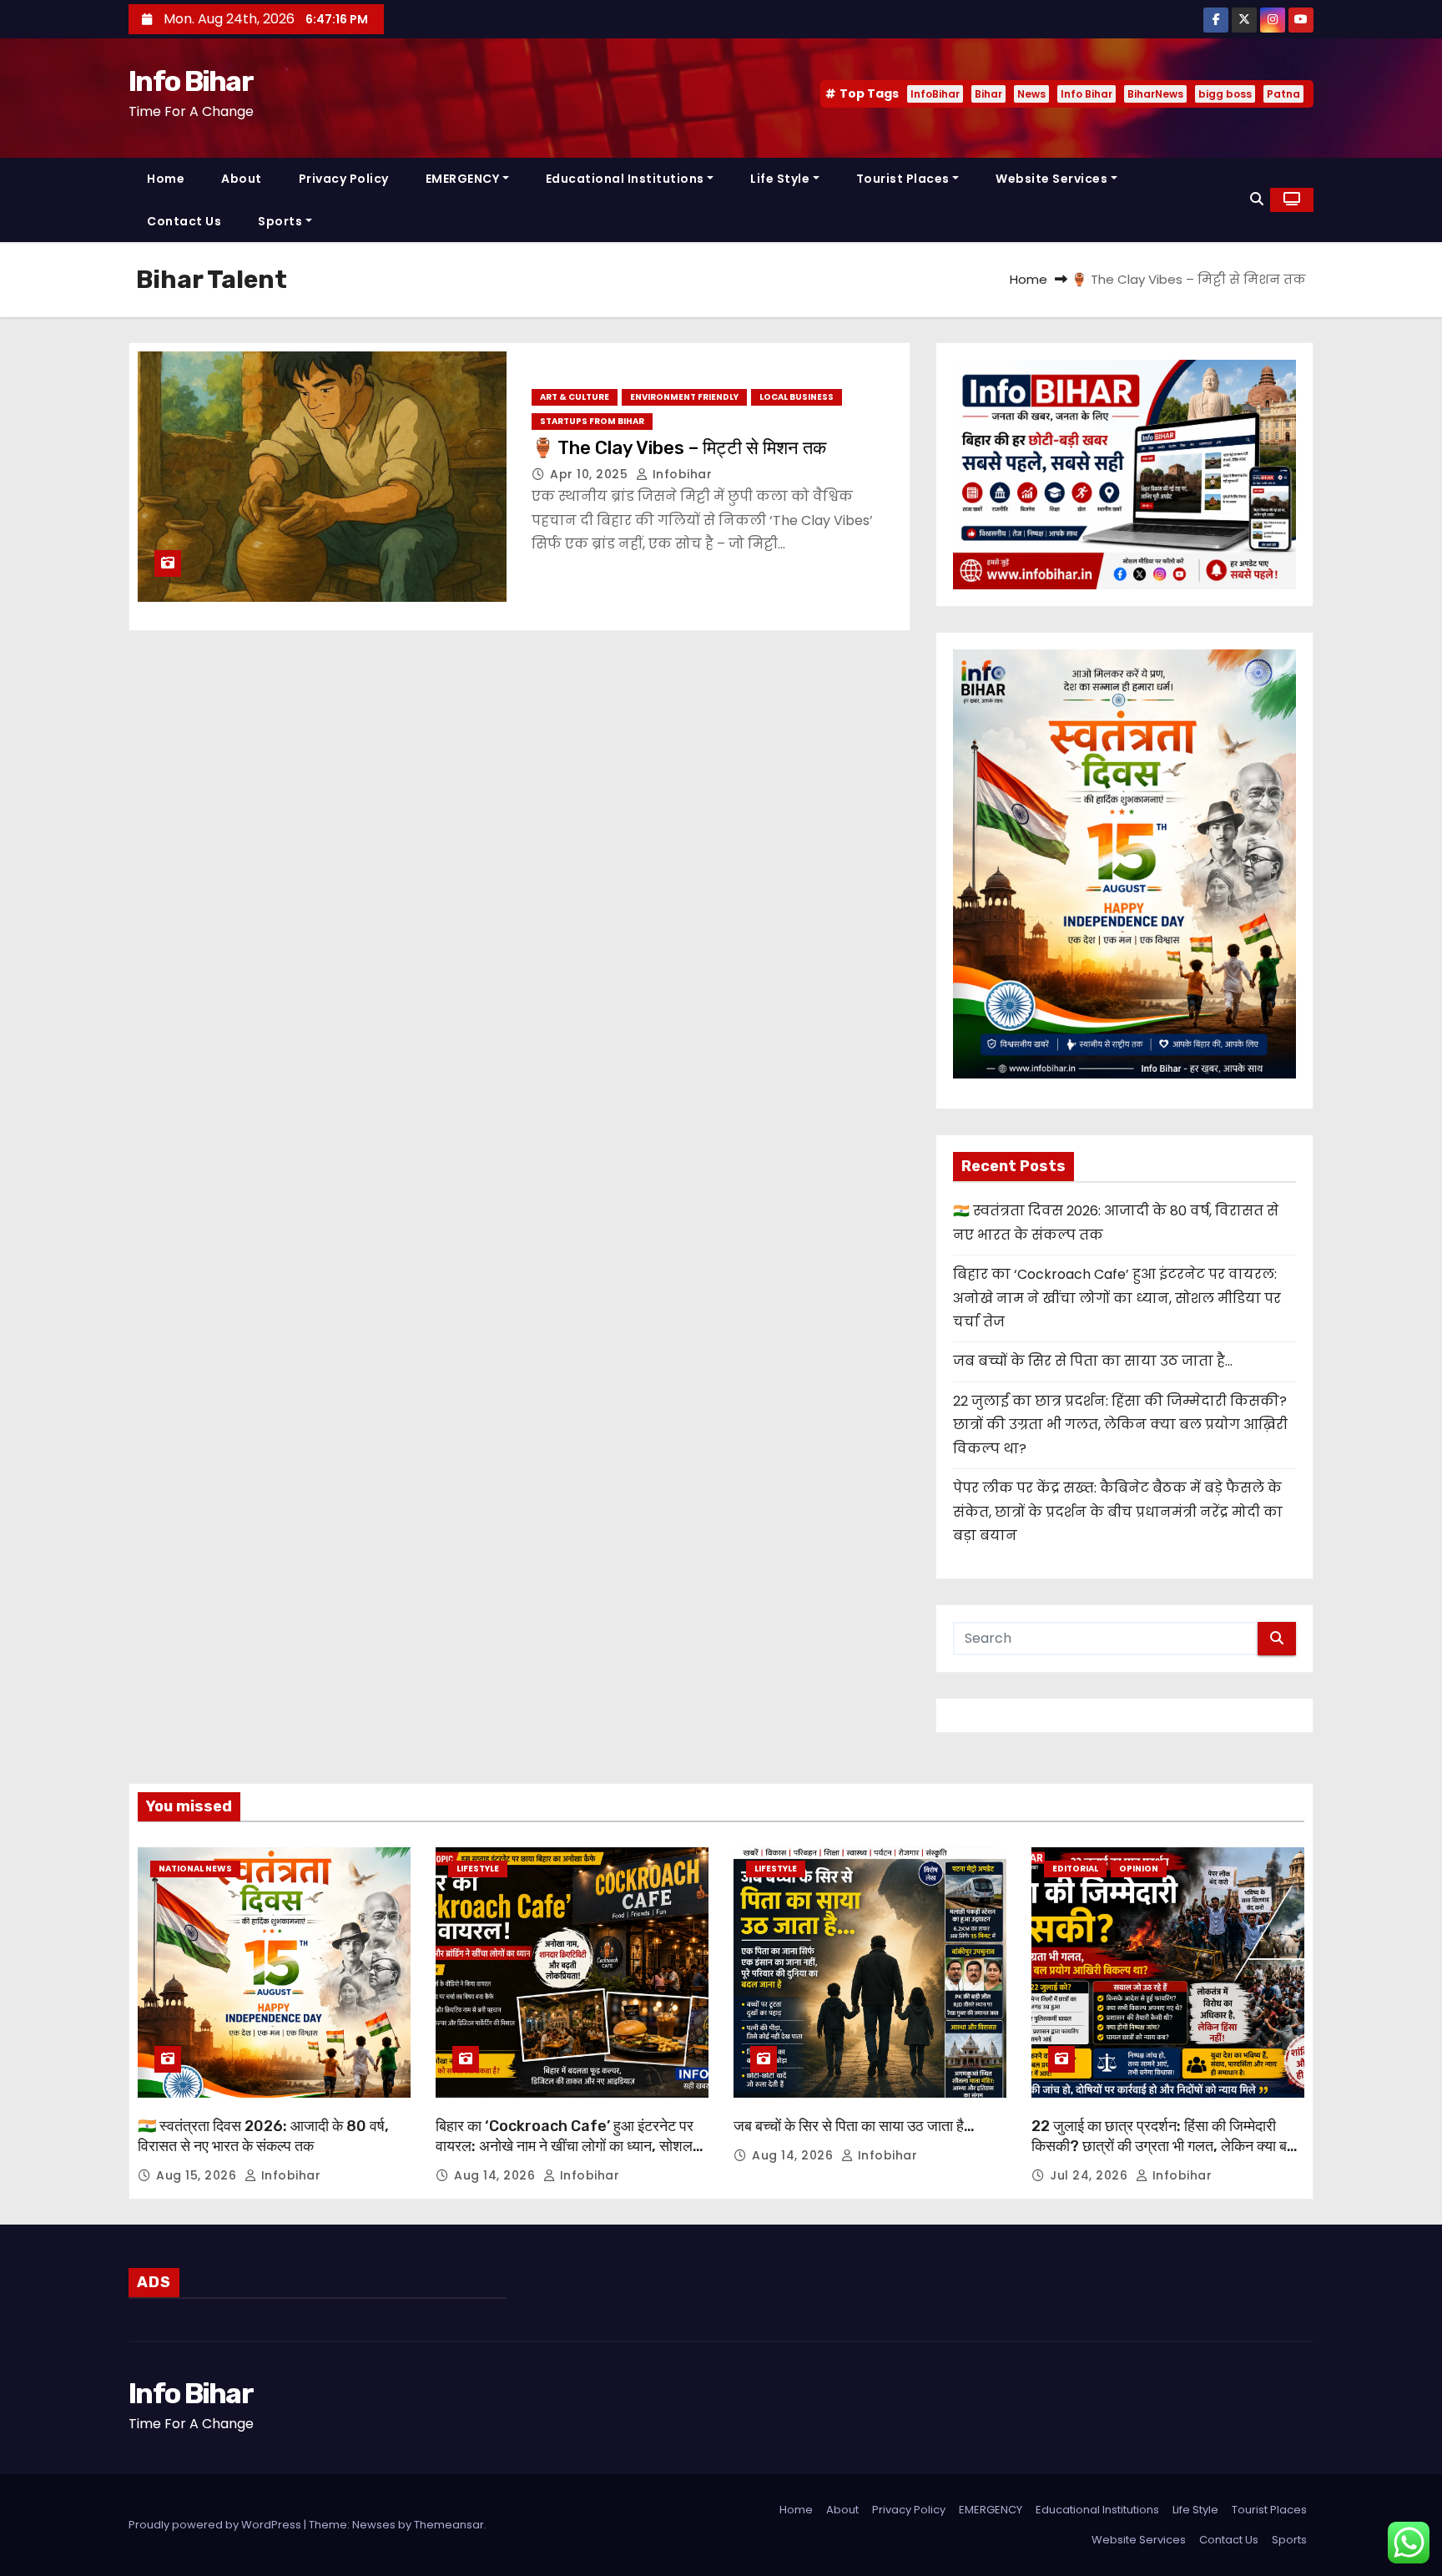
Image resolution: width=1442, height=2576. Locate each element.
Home (166, 179)
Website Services (1051, 179)
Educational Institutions (625, 179)
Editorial (1075, 1869)
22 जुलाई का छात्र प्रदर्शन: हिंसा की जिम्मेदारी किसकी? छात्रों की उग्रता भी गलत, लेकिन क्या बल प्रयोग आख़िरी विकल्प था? (1120, 1425)
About (242, 179)
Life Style (780, 179)
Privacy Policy (344, 179)
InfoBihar (935, 94)
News (1031, 94)
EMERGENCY (463, 179)
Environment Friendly (684, 397)
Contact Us (184, 221)
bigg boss (1225, 94)
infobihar (680, 474)
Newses (374, 2525)
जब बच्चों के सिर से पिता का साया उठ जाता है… (1093, 1361)
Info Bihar (191, 81)
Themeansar (449, 2525)
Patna (1283, 94)
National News (195, 1869)
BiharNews (1155, 94)
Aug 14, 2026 (497, 2175)
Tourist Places (903, 179)
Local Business (797, 397)
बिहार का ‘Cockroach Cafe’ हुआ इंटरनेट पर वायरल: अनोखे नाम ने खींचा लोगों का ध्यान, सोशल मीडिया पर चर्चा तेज (1117, 1298)
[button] (1257, 199)
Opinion (1139, 1869)
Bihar (988, 94)
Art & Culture (575, 397)
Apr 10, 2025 (591, 474)
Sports (280, 221)
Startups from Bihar (592, 421)
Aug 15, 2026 (198, 2175)
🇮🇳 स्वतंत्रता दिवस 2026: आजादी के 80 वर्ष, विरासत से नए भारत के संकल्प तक (263, 2136)
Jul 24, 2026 (1091, 2175)
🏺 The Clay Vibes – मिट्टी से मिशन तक (679, 448)
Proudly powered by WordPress (216, 2525)
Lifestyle (478, 1869)
